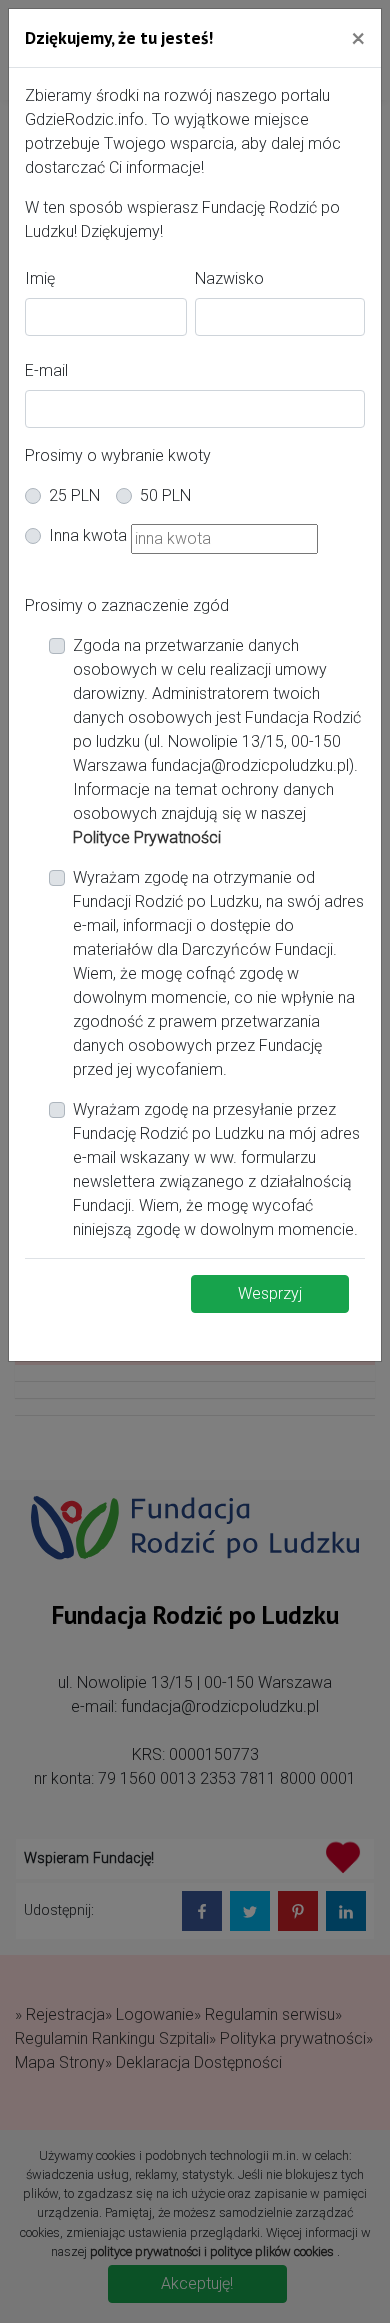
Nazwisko (229, 278)
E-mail (46, 370)
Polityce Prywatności (147, 837)
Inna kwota (88, 535)
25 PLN (74, 495)
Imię (40, 278)
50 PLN (165, 495)
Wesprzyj (270, 1293)
